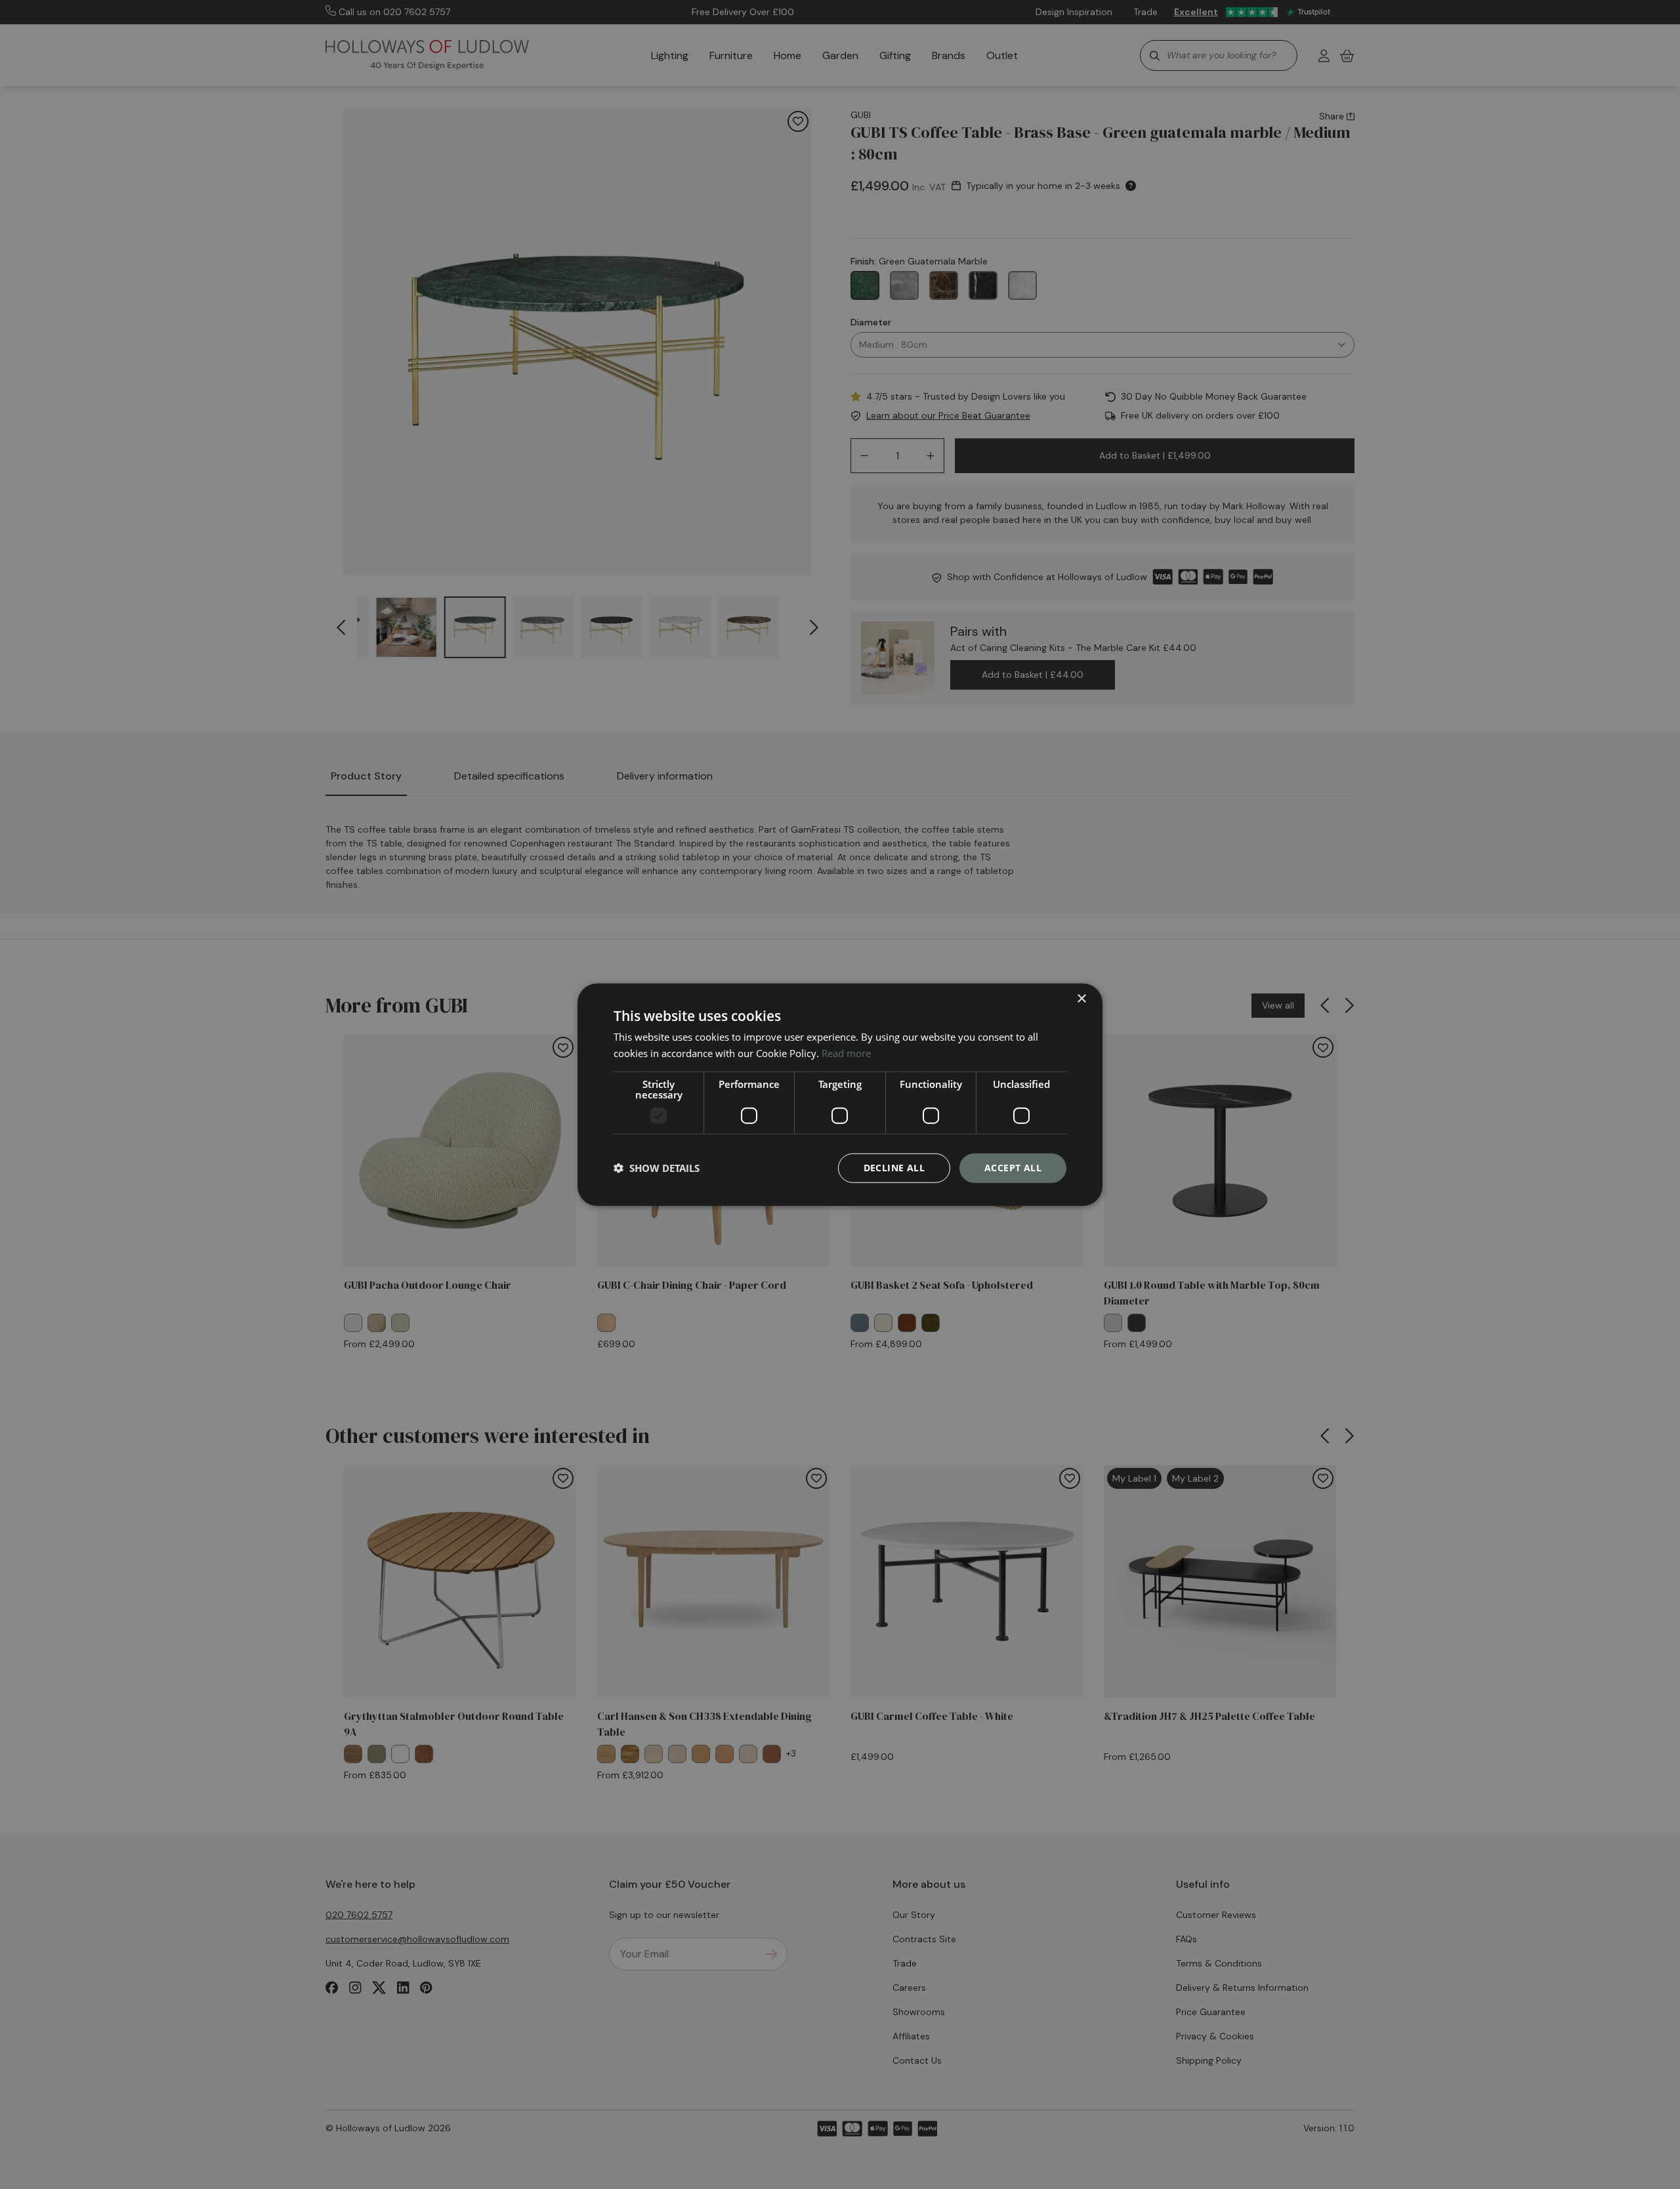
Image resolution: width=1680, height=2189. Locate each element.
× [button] (1081, 999)
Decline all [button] (894, 1168)
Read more (846, 1053)
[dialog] (840, 1095)
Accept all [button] (1013, 1168)
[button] (657, 1168)
